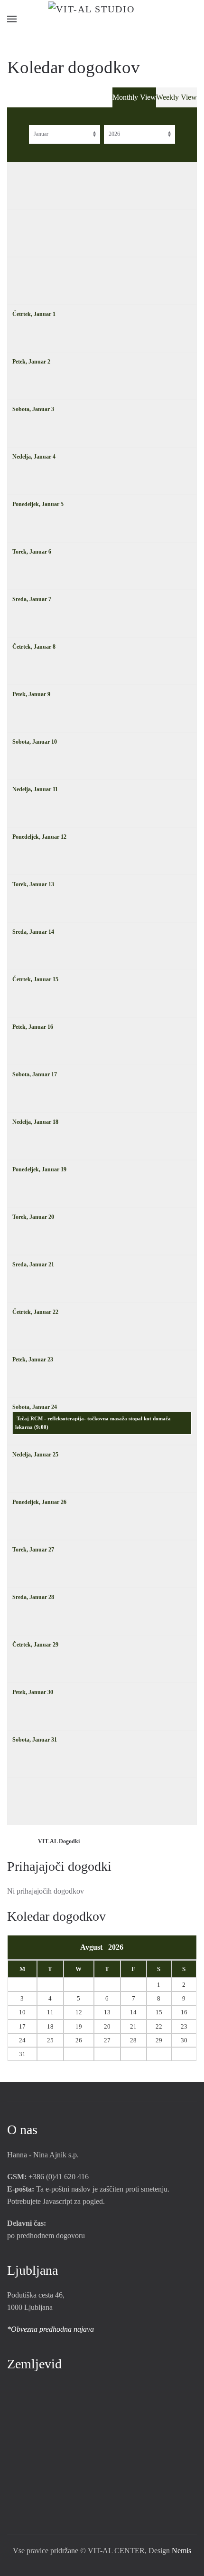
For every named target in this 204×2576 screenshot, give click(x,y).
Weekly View (176, 97)
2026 (116, 1947)
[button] (12, 19)
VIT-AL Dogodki (59, 1841)
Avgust (94, 1947)
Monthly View (134, 97)
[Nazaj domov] (102, 19)
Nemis (181, 2551)
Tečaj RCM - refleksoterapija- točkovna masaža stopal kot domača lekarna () (93, 1423)
